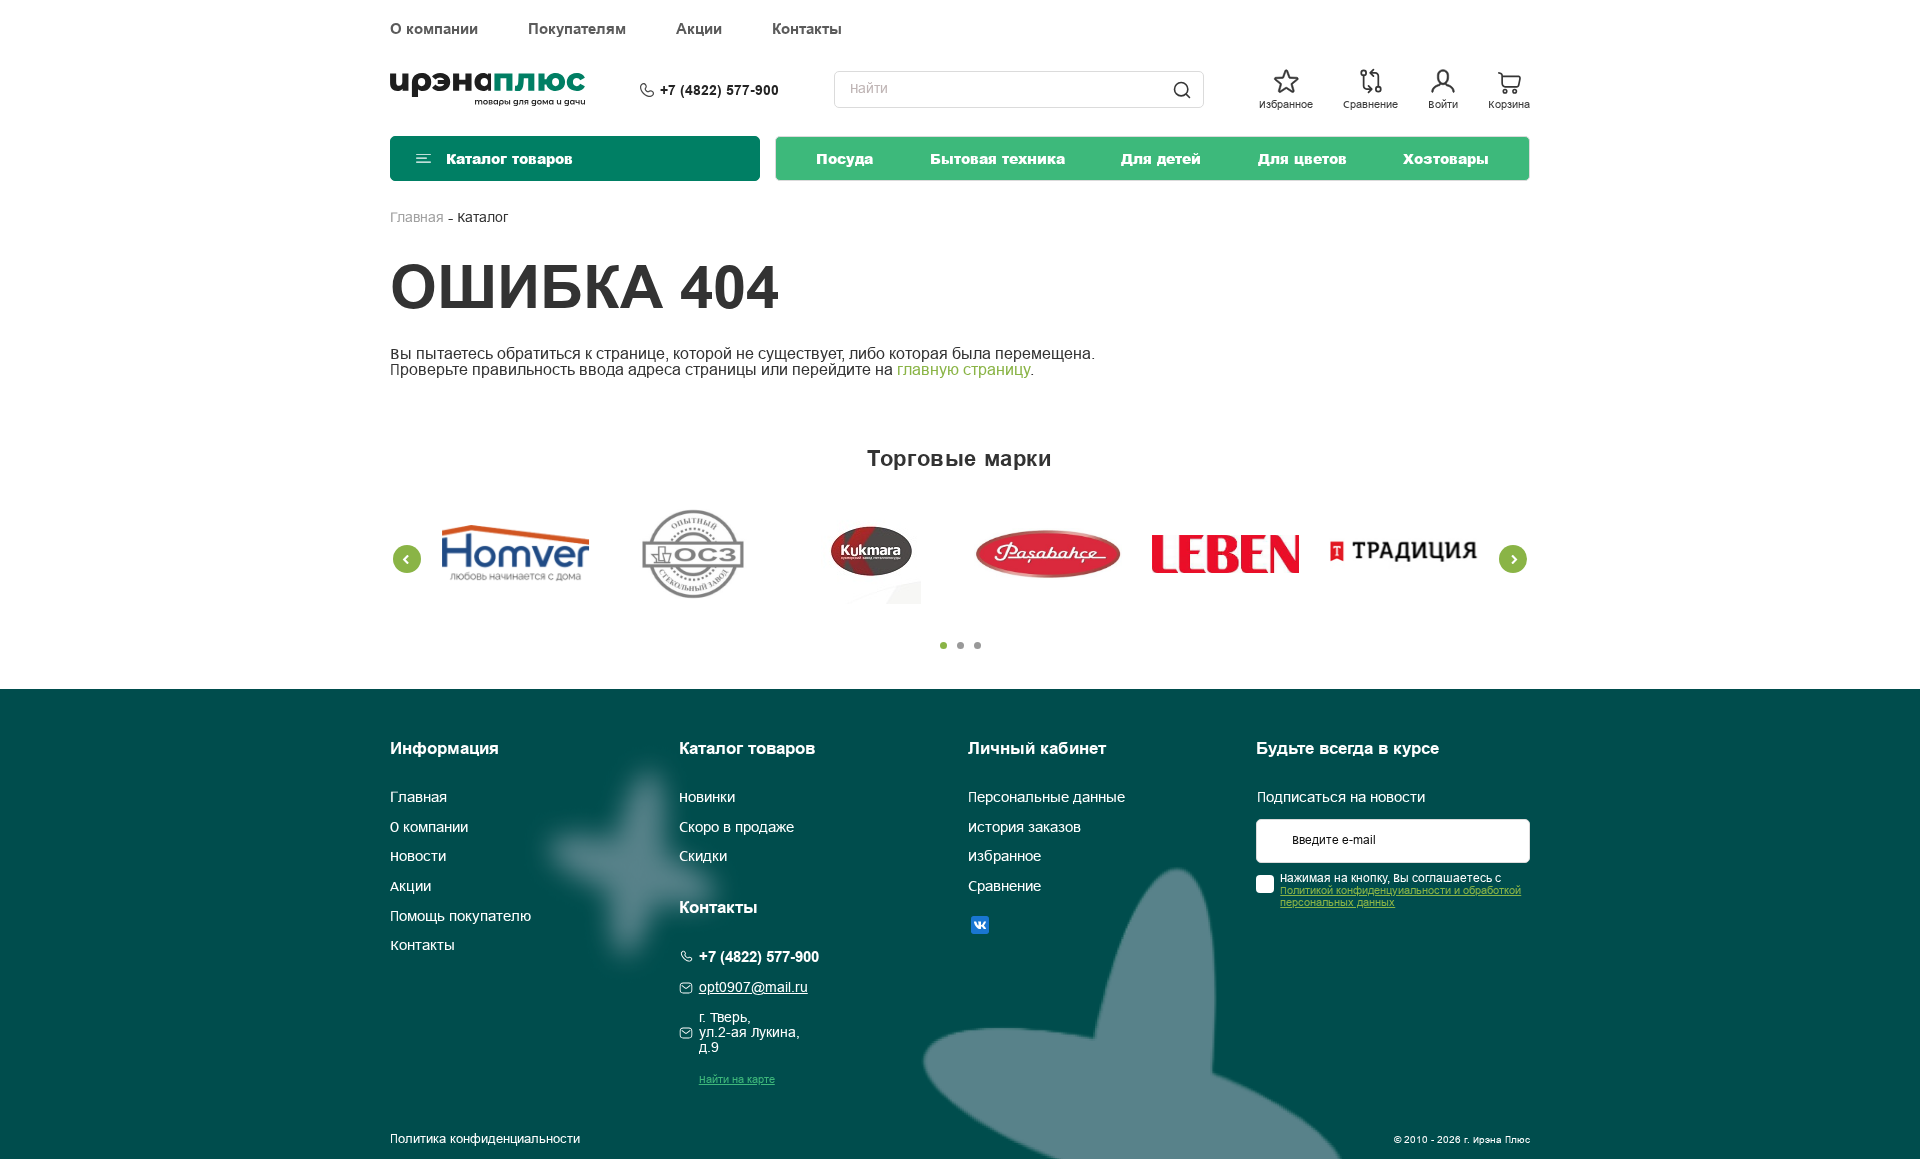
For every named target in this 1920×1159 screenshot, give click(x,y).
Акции (699, 29)
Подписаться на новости (1341, 798)
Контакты (807, 29)
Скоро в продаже (736, 828)
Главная (417, 218)
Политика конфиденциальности (485, 1140)
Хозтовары (1446, 158)
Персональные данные (1046, 798)
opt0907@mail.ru (753, 988)
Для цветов (1302, 158)
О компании (434, 29)
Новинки (707, 798)
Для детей (1161, 158)
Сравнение (1004, 887)
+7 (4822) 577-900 (719, 90)
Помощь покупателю (460, 917)
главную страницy (963, 370)
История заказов (1024, 828)
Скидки (703, 857)
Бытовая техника (997, 158)
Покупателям (577, 29)
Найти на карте (737, 1080)
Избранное (1004, 857)
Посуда (844, 158)
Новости (418, 857)
